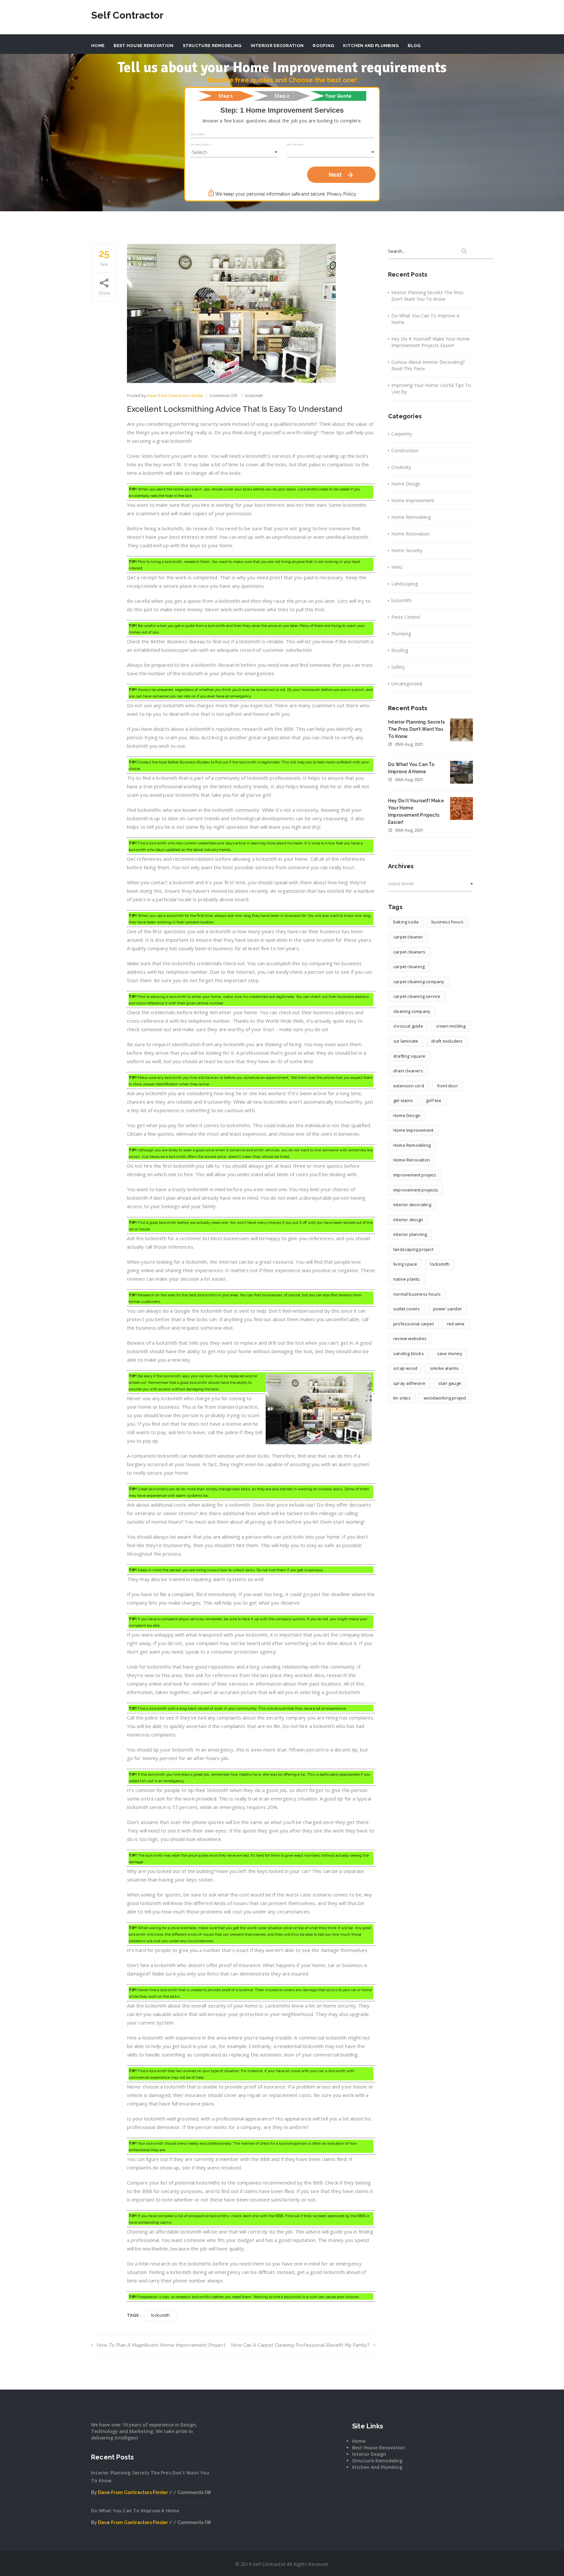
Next (341, 175)
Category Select (200, 144)
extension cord (409, 1086)
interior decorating (412, 1205)
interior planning (410, 1234)
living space (405, 1264)
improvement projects (416, 1190)
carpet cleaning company (419, 982)
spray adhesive (409, 1383)
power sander (447, 1309)
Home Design (406, 484)
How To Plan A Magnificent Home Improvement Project (161, 2345)
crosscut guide (408, 1026)
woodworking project (445, 1398)
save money (450, 1353)
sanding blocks (409, 1353)
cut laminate (406, 1041)
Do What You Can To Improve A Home (425, 319)
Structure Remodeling (212, 46)
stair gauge (450, 1383)
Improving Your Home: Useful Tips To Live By (431, 388)
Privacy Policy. (342, 194)
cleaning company (412, 1011)
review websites (410, 1338)
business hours (447, 922)
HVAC (397, 567)
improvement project (415, 1175)
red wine (456, 1324)
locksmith (254, 396)
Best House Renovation (143, 46)
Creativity (401, 467)
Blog (414, 46)
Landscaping (405, 584)
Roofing (323, 46)
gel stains (403, 1100)
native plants (407, 1279)
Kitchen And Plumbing (371, 46)
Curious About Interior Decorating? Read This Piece (428, 365)
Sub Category (295, 144)
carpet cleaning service (417, 996)
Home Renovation (411, 534)
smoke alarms (445, 1368)
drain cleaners (408, 1071)
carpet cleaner (408, 937)
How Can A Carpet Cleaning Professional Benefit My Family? (300, 2345)
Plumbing (401, 634)
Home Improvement (413, 500)
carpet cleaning (409, 967)
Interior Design (369, 2454)
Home (98, 46)
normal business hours (417, 1294)
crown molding (451, 1026)
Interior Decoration (277, 46)
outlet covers (407, 1309)
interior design (408, 1220)
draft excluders (447, 1041)
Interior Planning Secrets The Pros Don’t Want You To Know (427, 296)
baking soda (406, 922)
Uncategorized (407, 684)
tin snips (402, 1398)
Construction (405, 450)
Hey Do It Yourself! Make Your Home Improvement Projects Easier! (431, 342)
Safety (398, 667)
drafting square (409, 1056)
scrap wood (405, 1368)
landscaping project (413, 1249)
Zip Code (197, 134)
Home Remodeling (411, 517)
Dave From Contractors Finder (175, 396)
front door (447, 1086)
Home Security (407, 550)
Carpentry (402, 434)
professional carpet (414, 1324)
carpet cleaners (409, 952)
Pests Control (406, 617)
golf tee (434, 1100)
